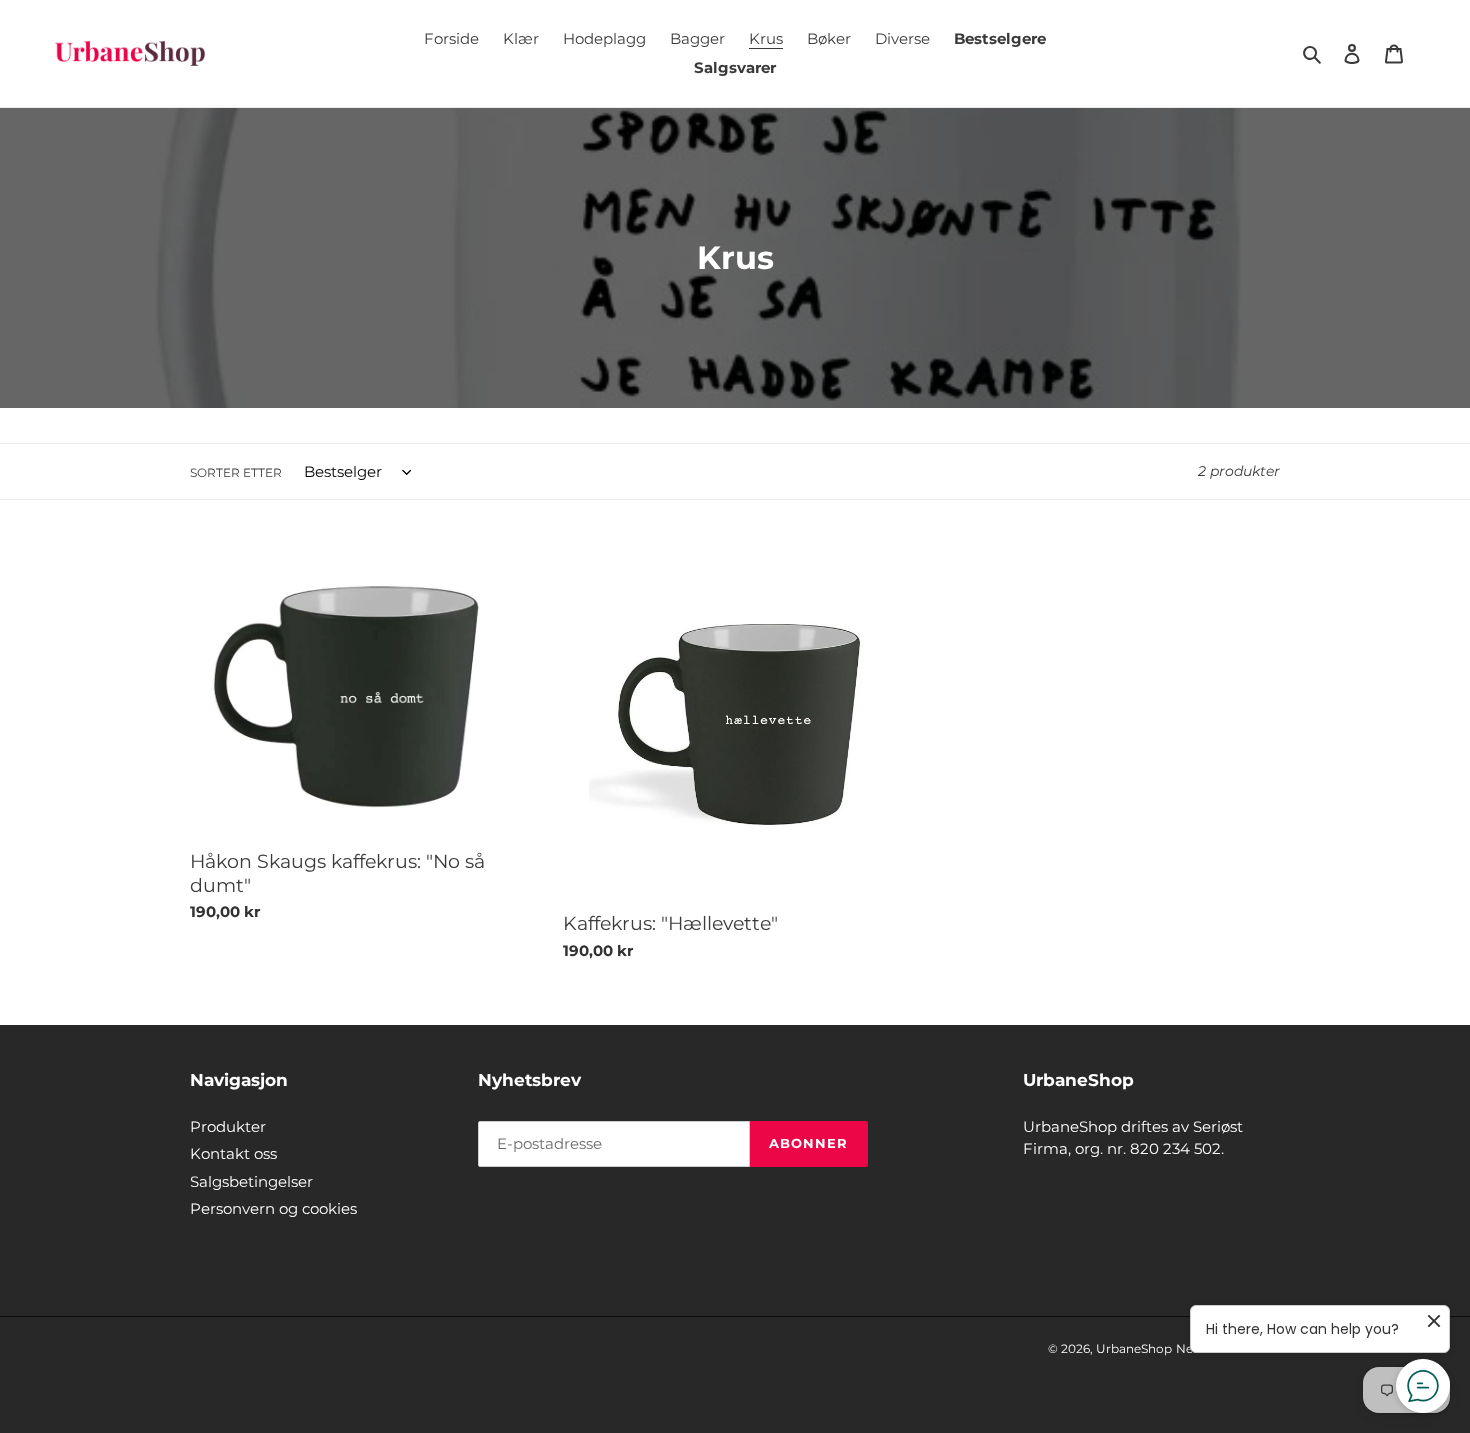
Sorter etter (236, 472)
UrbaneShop (1134, 1348)
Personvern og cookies (273, 1208)
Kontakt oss (233, 1153)
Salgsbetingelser (251, 1181)
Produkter (228, 1126)
